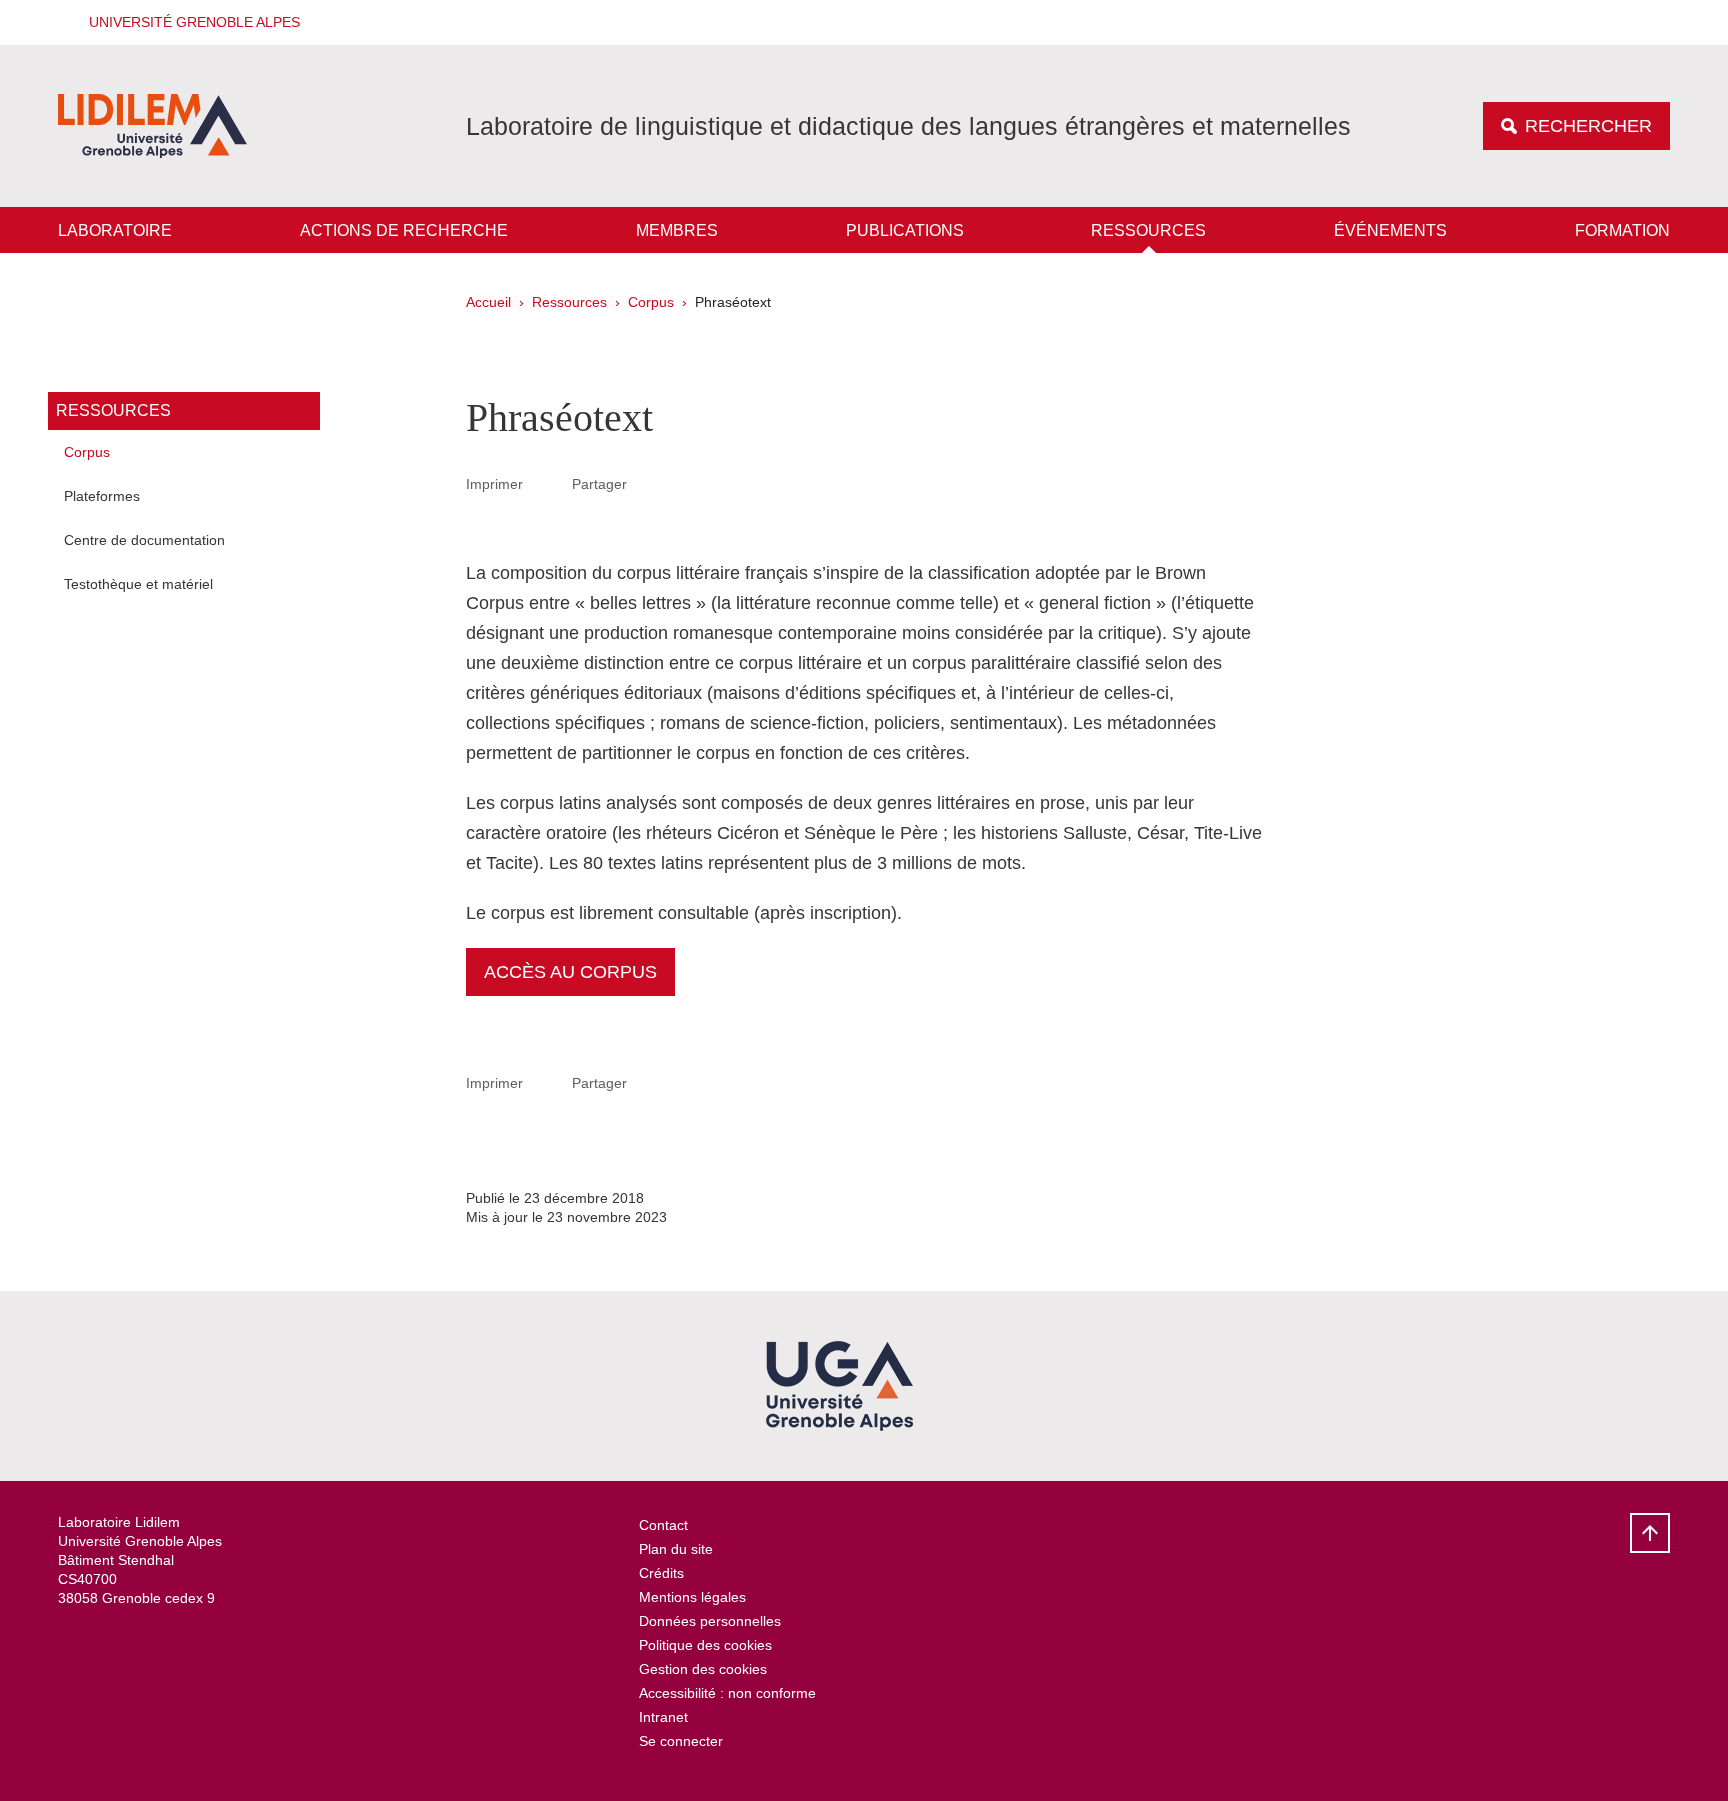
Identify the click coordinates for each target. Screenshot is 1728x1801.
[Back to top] (1650, 1533)
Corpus (651, 302)
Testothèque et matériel (138, 584)
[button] (188, 22)
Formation (1622, 230)
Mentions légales (692, 1597)
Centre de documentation (144, 540)
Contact (663, 1525)
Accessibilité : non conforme (727, 1693)
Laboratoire (115, 230)
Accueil (488, 302)
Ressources (1148, 230)
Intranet (663, 1717)
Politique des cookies (705, 1645)
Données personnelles (710, 1621)
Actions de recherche (404, 230)
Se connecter (681, 1741)
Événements (1390, 230)
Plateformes (102, 496)
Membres (677, 230)
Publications (905, 230)
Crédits (661, 1573)
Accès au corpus (570, 972)
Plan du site (676, 1549)
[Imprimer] (548, 483)
